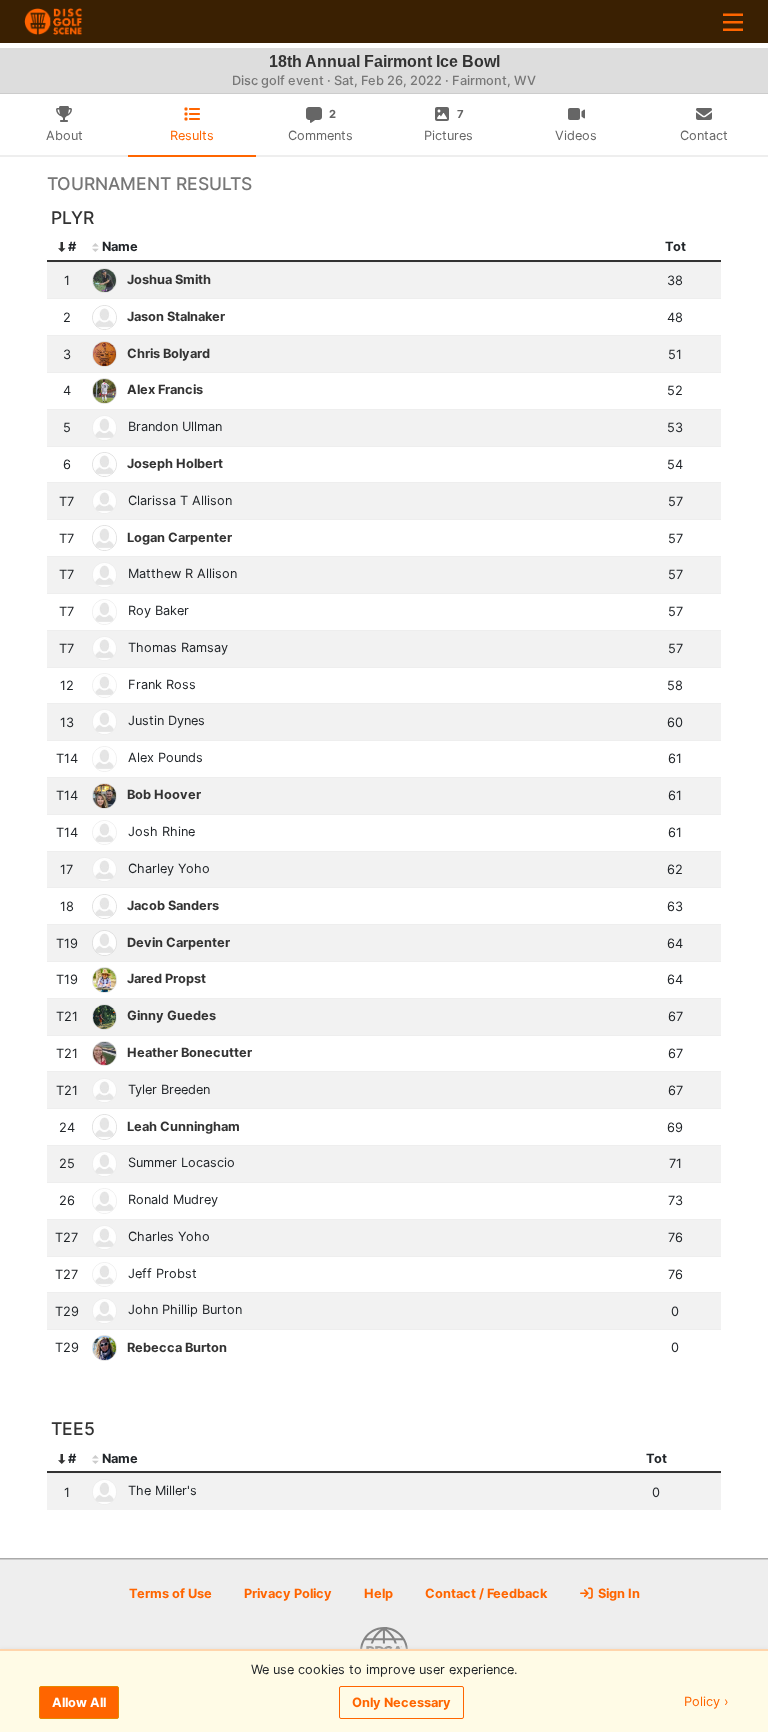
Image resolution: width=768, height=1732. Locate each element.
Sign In (617, 1593)
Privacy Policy (288, 1593)
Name (120, 246)
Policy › (706, 1702)
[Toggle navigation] (733, 21)
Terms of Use (170, 1593)
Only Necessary (401, 1702)
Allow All (79, 1702)
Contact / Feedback (486, 1593)
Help (378, 1593)
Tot (675, 246)
